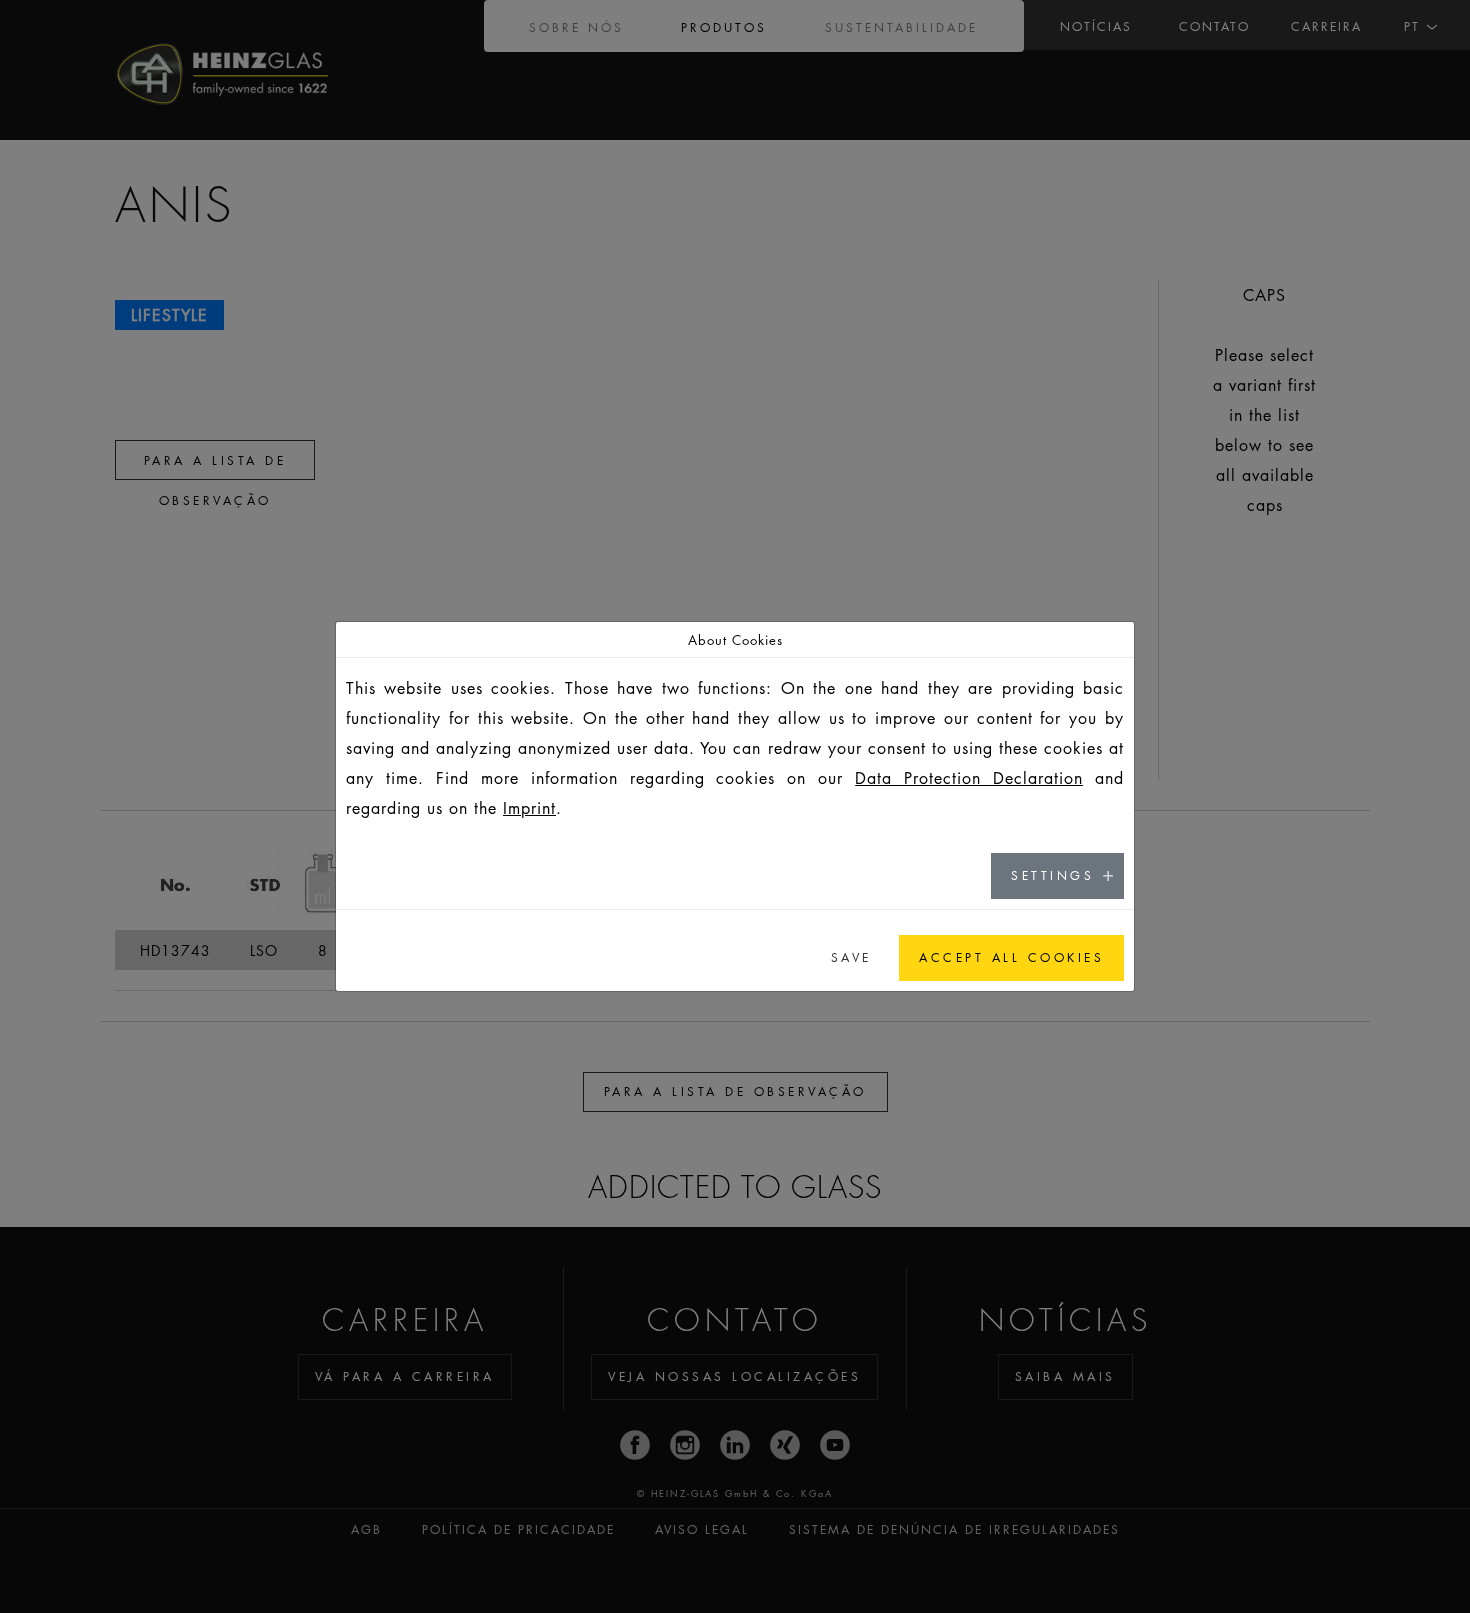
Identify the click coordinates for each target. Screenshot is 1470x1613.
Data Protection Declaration (969, 778)
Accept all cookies (1011, 957)
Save (851, 957)
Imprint (529, 808)
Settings (1052, 875)
